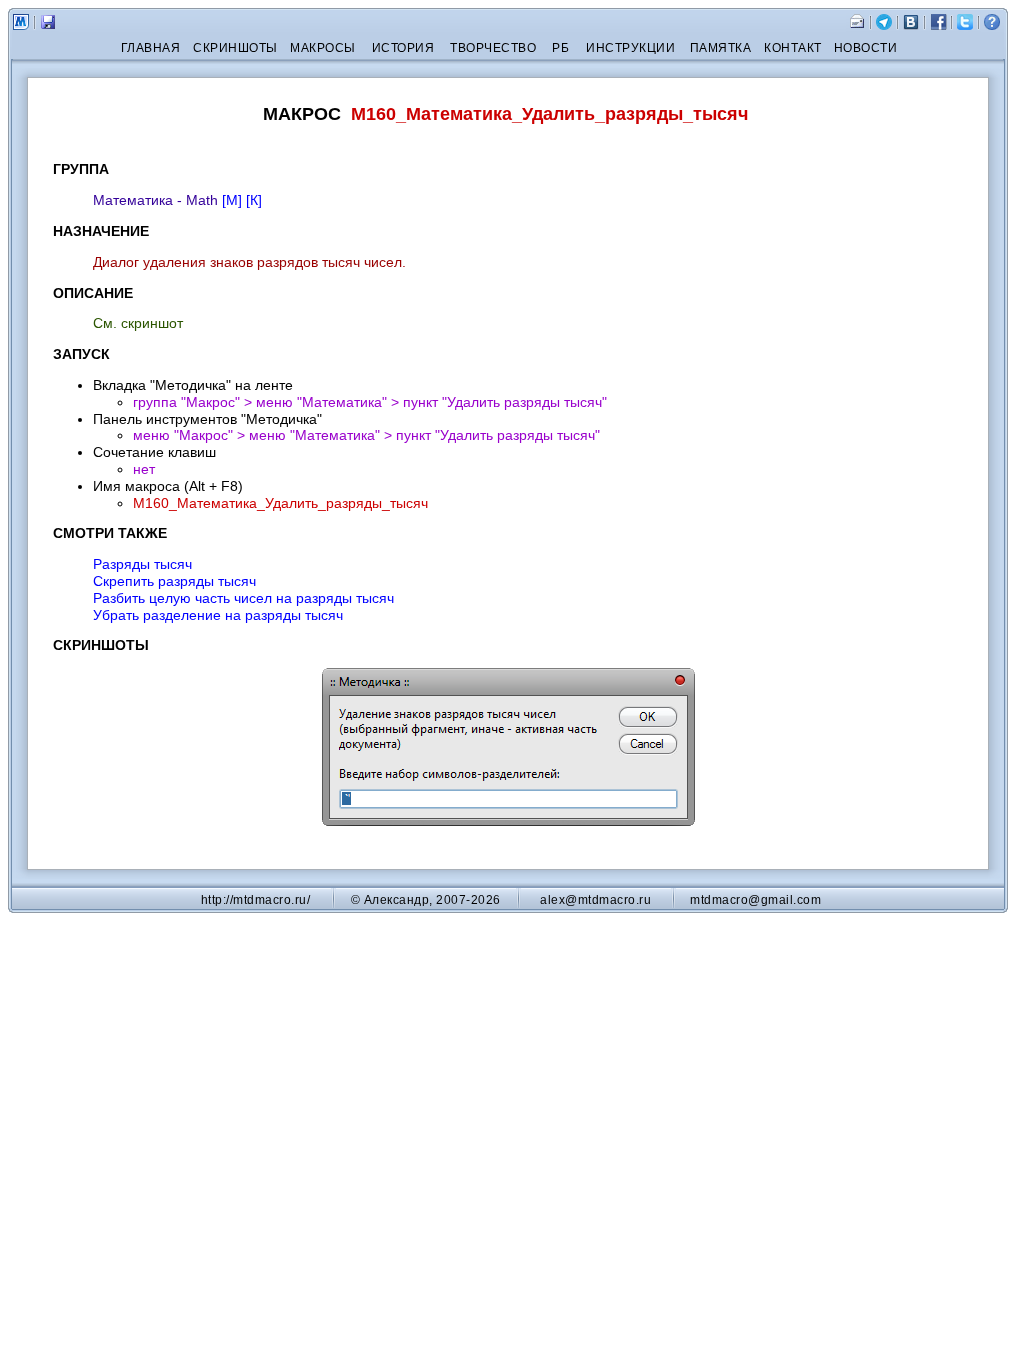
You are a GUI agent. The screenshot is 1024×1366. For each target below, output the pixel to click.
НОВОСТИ (866, 48)
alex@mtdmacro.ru (595, 900)
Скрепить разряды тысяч (174, 581)
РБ (560, 48)
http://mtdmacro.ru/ (256, 900)
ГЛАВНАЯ (151, 48)
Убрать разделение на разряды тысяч (218, 615)
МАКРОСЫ (323, 48)
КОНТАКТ (793, 48)
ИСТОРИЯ (403, 48)
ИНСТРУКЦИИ (630, 48)
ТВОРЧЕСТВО (493, 48)
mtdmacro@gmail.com (755, 900)
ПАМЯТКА (721, 48)
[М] (232, 200)
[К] (254, 200)
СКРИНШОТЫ (235, 48)
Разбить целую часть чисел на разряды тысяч (243, 598)
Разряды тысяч (142, 564)
